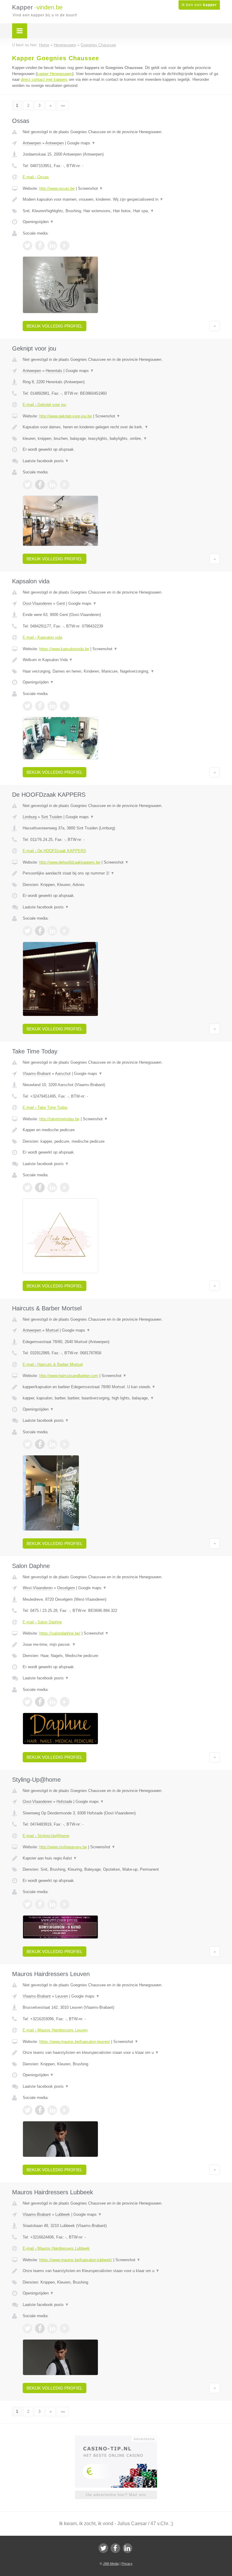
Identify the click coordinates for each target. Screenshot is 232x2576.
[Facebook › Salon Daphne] (40, 1702)
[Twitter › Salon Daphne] (27, 1702)
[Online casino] (120, 2438)
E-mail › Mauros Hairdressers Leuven (55, 2030)
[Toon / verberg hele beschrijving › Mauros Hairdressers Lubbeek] (121, 2271)
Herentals (54, 371)
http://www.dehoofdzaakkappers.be (70, 862)
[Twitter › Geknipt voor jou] (27, 485)
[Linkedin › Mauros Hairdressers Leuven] (52, 2110)
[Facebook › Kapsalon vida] (40, 706)
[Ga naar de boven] (215, 326)
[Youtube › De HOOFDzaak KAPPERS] (65, 931)
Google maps (81, 143)
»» (63, 105)
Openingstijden (38, 222)
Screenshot (90, 188)
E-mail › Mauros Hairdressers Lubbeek (56, 2248)
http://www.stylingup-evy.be (63, 1847)
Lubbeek (63, 2214)
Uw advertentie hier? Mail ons (116, 2495)
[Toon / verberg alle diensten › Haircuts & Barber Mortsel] (121, 1398)
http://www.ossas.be (57, 188)
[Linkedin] (127, 2548)
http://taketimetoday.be (59, 1119)
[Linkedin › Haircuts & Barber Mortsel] (52, 1444)
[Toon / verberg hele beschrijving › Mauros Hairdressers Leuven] (121, 2053)
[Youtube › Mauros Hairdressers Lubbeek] (65, 2328)
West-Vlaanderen (38, 1588)
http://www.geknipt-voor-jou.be (66, 416)
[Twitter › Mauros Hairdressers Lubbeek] (27, 2328)
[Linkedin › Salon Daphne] (52, 1702)
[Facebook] (115, 2548)
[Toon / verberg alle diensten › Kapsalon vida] (121, 671)
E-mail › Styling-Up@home (46, 1836)
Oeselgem (66, 1588)
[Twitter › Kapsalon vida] (27, 706)
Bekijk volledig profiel (55, 326)
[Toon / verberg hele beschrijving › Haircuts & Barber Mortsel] (121, 1387)
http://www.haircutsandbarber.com (69, 1376)
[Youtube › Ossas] (65, 245)
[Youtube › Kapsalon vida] (65, 706)
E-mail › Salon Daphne (42, 1622)
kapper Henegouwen (55, 74)
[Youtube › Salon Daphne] (65, 1702)
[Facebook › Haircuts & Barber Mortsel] (40, 1444)
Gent (61, 603)
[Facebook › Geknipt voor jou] (40, 485)
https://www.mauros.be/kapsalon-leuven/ (75, 2042)
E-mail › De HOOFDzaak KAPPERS (54, 851)
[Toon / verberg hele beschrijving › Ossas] (121, 199)
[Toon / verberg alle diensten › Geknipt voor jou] (121, 439)
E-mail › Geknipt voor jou (44, 405)
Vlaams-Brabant (37, 1074)
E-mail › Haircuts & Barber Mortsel (53, 1364)
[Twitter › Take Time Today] (27, 1188)
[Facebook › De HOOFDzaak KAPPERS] (40, 931)
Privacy (127, 2564)
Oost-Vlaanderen (37, 603)
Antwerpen (32, 143)
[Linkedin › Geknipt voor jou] (52, 485)
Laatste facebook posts (46, 461)
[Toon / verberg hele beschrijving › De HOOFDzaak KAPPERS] (121, 873)
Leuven (62, 1996)
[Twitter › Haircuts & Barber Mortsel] (27, 1444)
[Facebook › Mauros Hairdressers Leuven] (40, 2110)
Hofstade (64, 1802)
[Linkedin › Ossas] (52, 245)
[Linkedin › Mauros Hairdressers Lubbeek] (52, 2328)
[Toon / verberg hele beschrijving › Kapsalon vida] (121, 660)
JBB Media (111, 2564)
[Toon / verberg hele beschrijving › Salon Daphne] (121, 1645)
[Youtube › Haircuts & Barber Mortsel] (65, 1444)
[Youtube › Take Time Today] (65, 1188)
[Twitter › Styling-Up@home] (27, 1904)
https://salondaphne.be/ (60, 1633)
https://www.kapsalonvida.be (64, 649)
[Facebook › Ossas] (40, 245)
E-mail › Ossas (36, 177)
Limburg (30, 817)
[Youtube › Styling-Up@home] (65, 1904)
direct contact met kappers (44, 79)
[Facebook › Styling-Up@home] (40, 1904)
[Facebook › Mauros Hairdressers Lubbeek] (40, 2328)
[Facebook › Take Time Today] (40, 1188)
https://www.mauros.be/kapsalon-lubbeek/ (76, 2260)
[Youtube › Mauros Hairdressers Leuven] (65, 2110)
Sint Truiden (52, 817)
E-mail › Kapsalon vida (42, 637)
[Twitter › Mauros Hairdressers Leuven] (27, 2110)
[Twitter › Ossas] (27, 245)
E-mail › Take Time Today (45, 1107)
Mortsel (52, 1330)
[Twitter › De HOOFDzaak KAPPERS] (27, 931)
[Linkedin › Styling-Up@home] (52, 1904)
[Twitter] (103, 2548)
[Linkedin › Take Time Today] (52, 1188)
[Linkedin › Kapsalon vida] (52, 706)
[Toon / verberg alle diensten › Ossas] (121, 211)
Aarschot (63, 1074)
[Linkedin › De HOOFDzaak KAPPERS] (52, 931)
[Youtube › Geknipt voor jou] (65, 485)
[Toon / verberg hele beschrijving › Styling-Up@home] (121, 1858)
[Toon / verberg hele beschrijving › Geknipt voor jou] (121, 427)
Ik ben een (199, 5)
